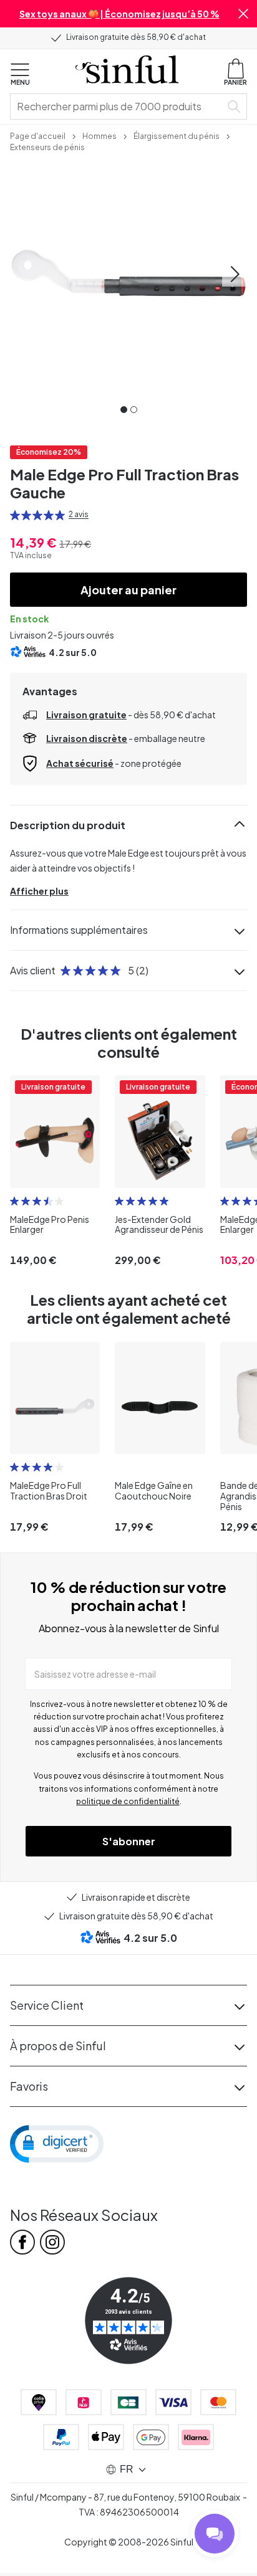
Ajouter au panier (128, 590)
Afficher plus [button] (39, 891)
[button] (243, 14)
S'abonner (129, 1841)
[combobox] (118, 107)
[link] (38, 135)
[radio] (15, 515)
